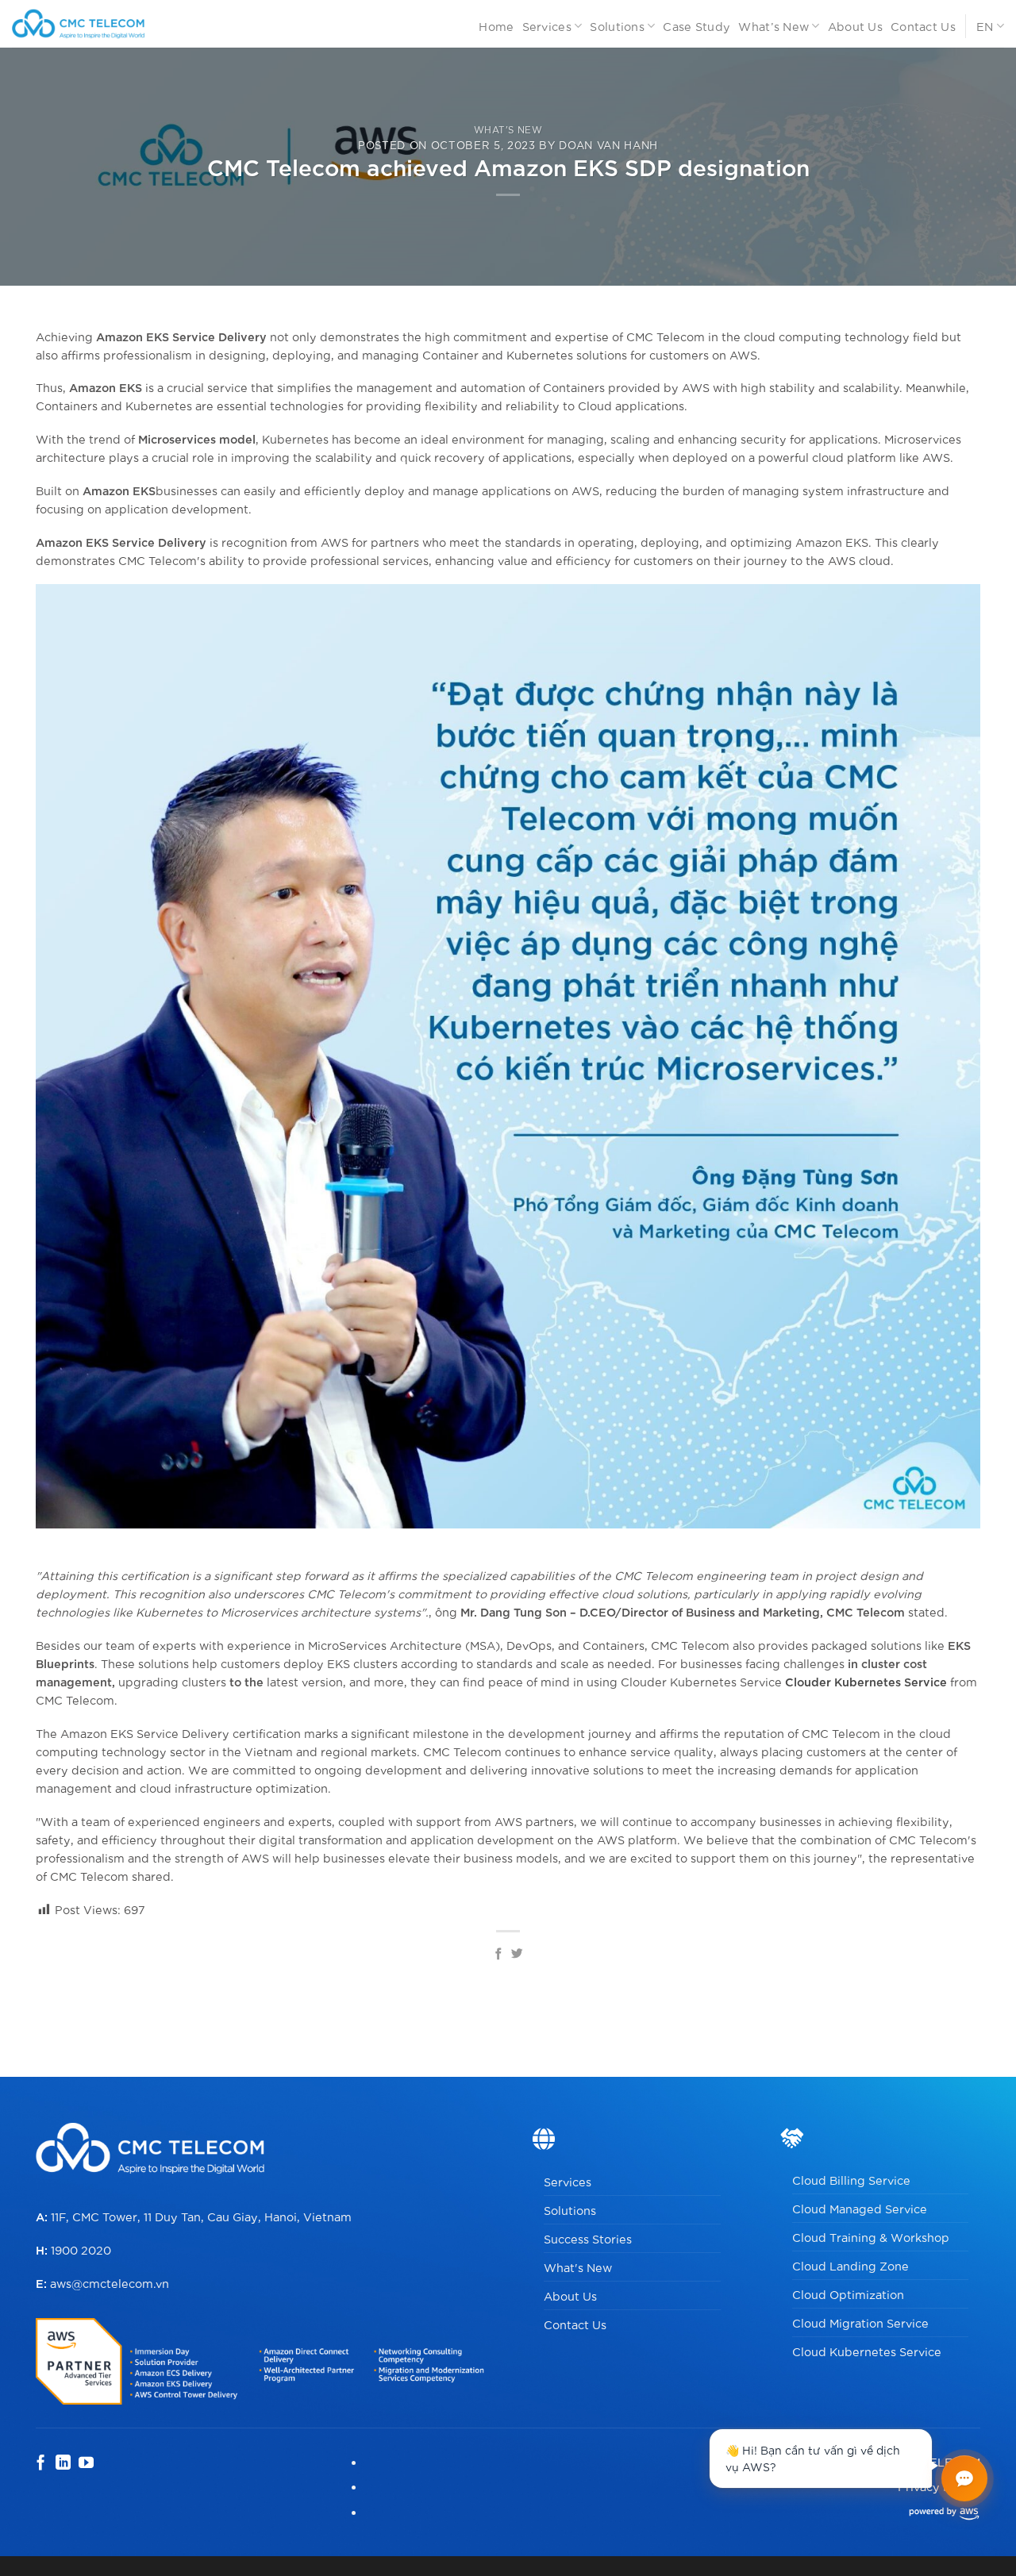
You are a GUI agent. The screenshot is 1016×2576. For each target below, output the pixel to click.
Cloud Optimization (848, 2294)
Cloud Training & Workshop (871, 2237)
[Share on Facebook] (499, 1955)
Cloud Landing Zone (851, 2265)
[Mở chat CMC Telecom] (964, 2478)
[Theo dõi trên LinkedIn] (63, 2464)
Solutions (617, 26)
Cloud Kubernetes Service (867, 2351)
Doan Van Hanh (608, 144)
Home (496, 26)
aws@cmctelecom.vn (110, 2283)
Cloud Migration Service (860, 2322)
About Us (855, 26)
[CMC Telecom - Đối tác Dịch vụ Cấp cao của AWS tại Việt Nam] (97, 24)
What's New (578, 2267)
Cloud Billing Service (851, 2180)
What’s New (774, 26)
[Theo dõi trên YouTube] (86, 2464)
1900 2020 (81, 2249)
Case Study (697, 26)
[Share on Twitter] (517, 1955)
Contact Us (923, 26)
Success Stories (588, 2238)
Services (547, 26)
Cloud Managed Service (860, 2208)
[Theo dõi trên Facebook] (41, 2464)
